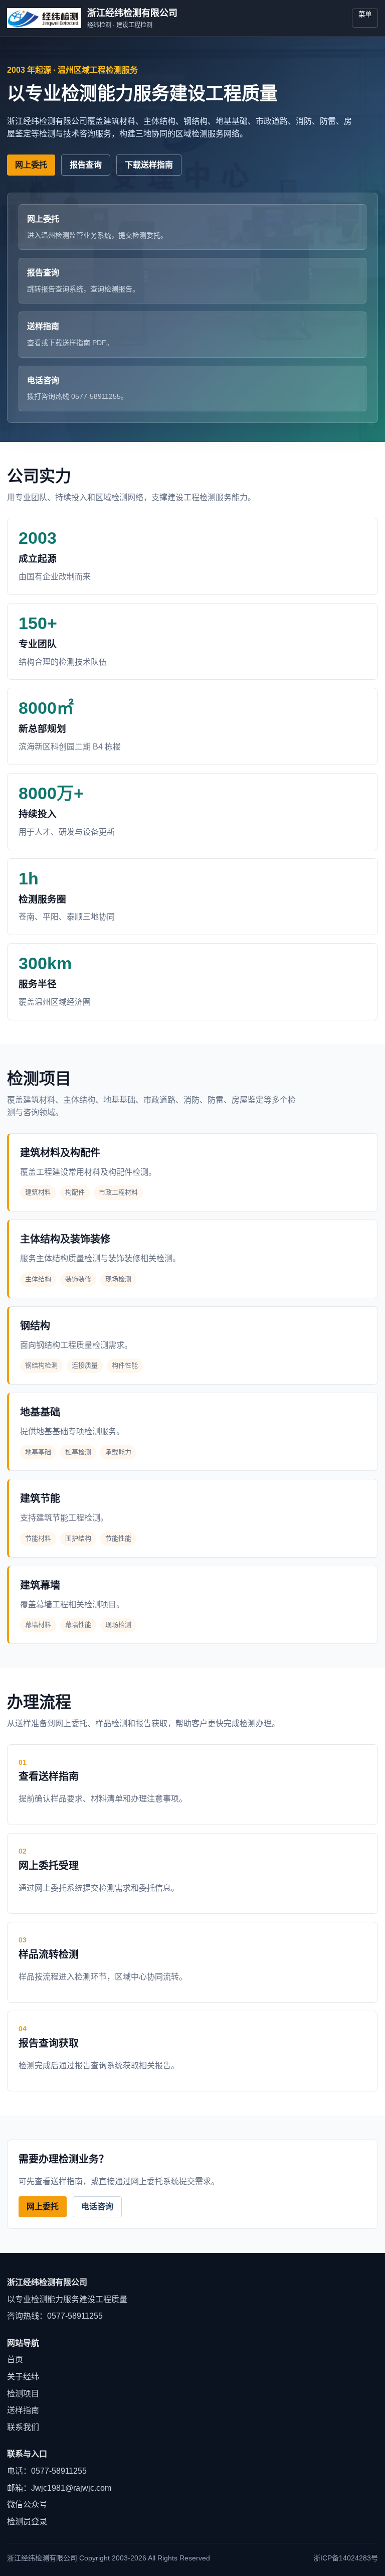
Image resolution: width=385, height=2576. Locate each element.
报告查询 (86, 165)
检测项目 (23, 2394)
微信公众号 (27, 2505)
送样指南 (23, 2410)
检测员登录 (27, 2522)
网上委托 (31, 165)
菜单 (365, 14)
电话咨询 (97, 2207)
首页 (15, 2360)
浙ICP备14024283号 (346, 2558)
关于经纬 (23, 2377)
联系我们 (23, 2427)
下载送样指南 (149, 165)
